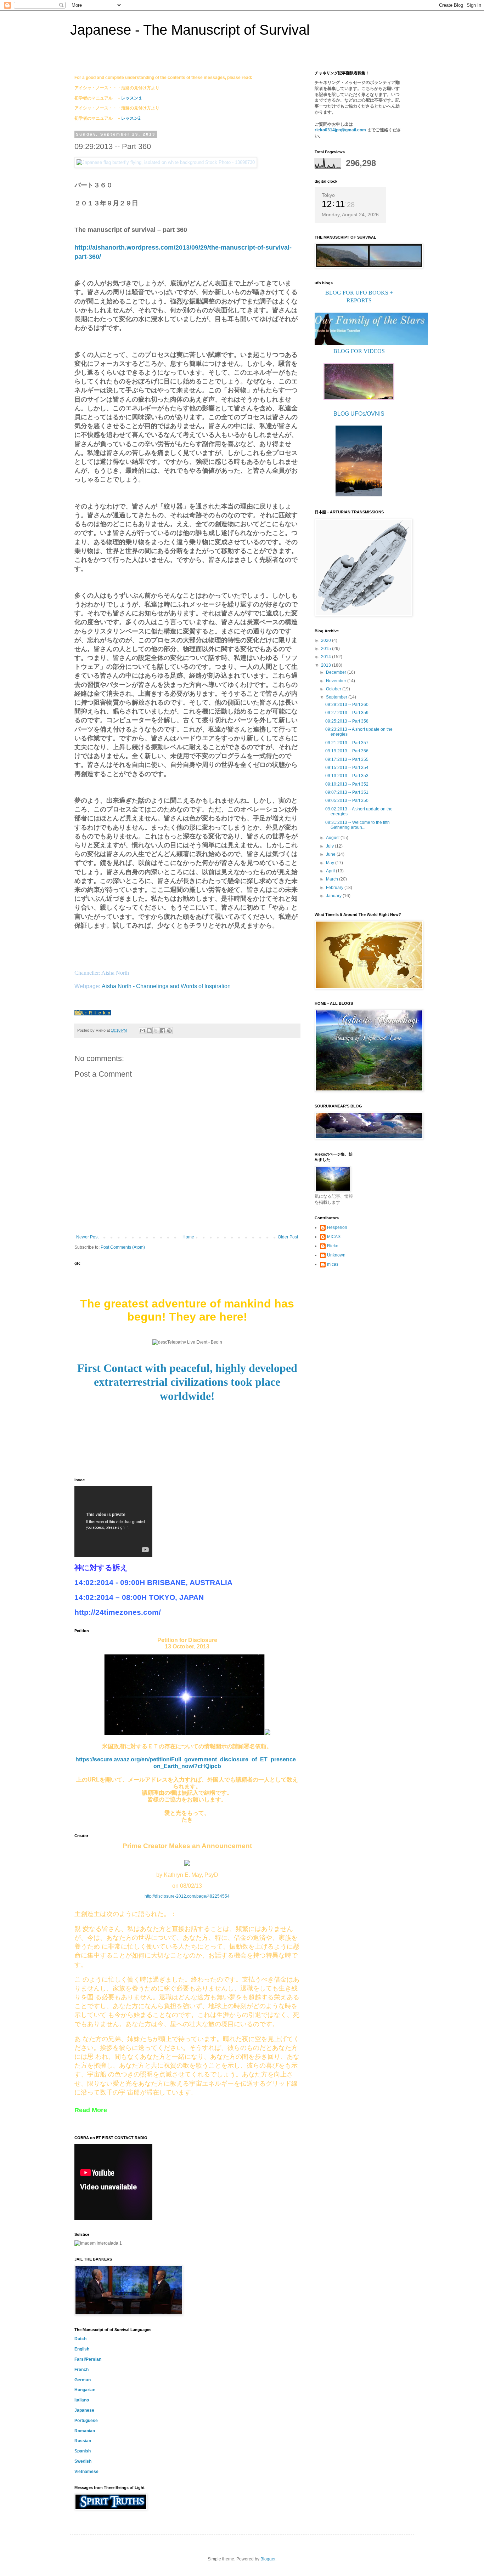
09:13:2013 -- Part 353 (347, 776)
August (333, 838)
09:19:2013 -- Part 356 (347, 751)
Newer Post (87, 1237)
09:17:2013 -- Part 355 (347, 759)
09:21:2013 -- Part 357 (347, 743)
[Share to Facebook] (163, 1031)
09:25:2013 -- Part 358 (347, 721)
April (331, 871)
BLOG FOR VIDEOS (359, 351)
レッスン (130, 118)
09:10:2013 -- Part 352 (347, 784)
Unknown (336, 1255)
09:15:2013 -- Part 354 (347, 768)
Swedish (83, 2461)
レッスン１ (132, 98)
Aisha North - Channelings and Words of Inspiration (166, 986)
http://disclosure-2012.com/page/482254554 (187, 1896)
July (330, 846)
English (82, 2349)
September (337, 697)
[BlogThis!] (149, 1031)
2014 (327, 657)
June (331, 854)
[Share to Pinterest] (169, 1031)
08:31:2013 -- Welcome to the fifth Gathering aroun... (358, 825)
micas (333, 1264)
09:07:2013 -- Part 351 (347, 792)
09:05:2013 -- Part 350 (347, 800)
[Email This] (142, 1031)
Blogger (268, 2559)
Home (188, 1237)
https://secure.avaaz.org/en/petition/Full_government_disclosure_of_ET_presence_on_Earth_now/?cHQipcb (187, 1763)
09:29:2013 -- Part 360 (347, 705)
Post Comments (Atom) (123, 1247)
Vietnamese (86, 2472)
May (331, 863)
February (335, 888)
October (334, 689)
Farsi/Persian (88, 2359)
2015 (327, 649)
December (337, 672)
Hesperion (337, 1227)
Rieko (333, 1246)
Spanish (83, 2451)
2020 (327, 640)
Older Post (288, 1237)
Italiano (82, 2400)
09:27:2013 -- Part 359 (347, 713)
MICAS (334, 1237)
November (337, 681)
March (333, 879)
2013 (327, 665)
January (334, 896)
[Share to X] (156, 1031)
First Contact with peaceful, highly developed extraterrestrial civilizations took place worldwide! (187, 1382)
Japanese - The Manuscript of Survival (190, 30)
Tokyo (328, 195)
